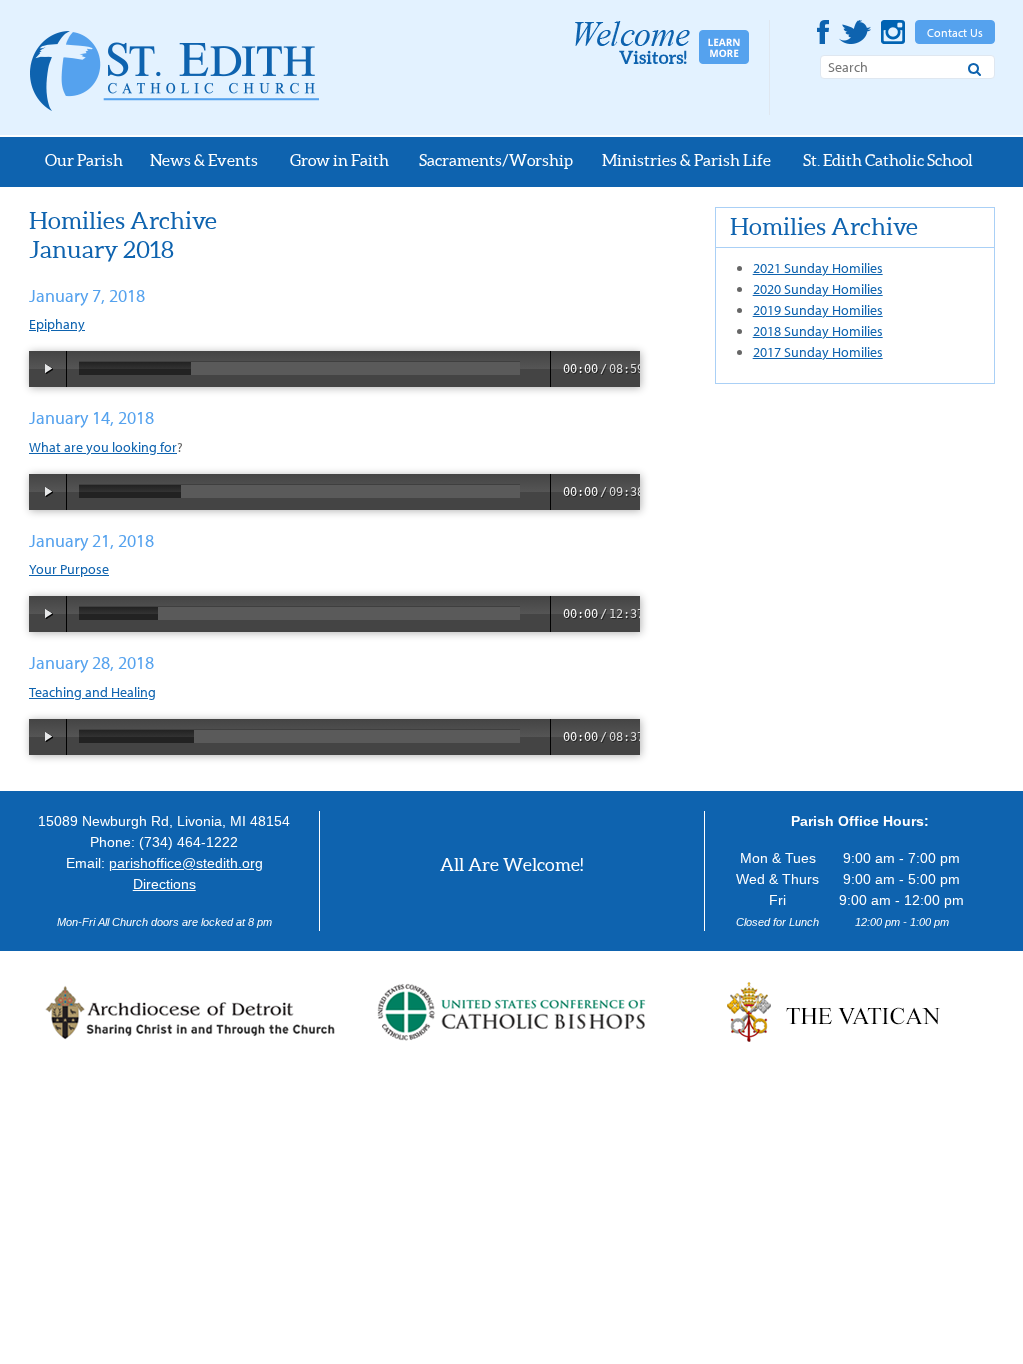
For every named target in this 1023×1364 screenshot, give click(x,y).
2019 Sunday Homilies (818, 310)
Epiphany (57, 324)
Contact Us (955, 32)
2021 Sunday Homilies (818, 268)
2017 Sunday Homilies (818, 352)
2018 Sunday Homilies (818, 331)
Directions (164, 884)
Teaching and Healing (92, 692)
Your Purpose (69, 569)
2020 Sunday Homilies (818, 289)
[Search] (974, 66)
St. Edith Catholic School (888, 160)
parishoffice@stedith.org (186, 863)
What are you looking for (103, 447)
